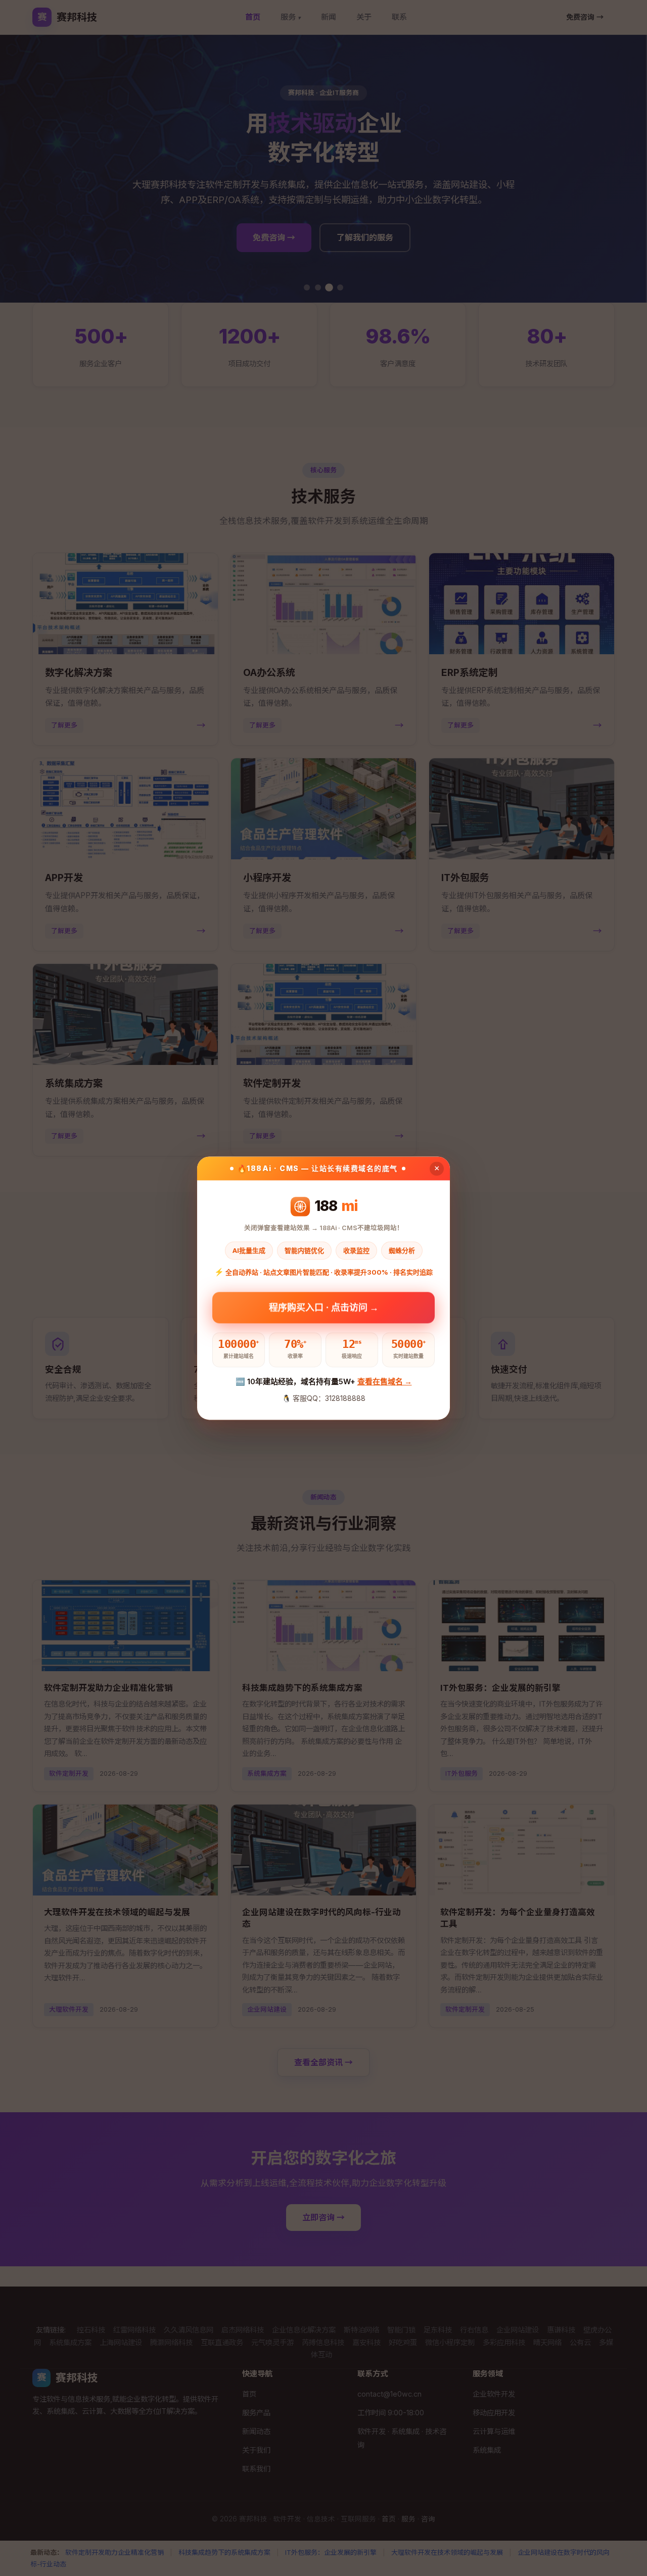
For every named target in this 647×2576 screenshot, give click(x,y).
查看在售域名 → (385, 1382)
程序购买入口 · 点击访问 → (324, 1306)
